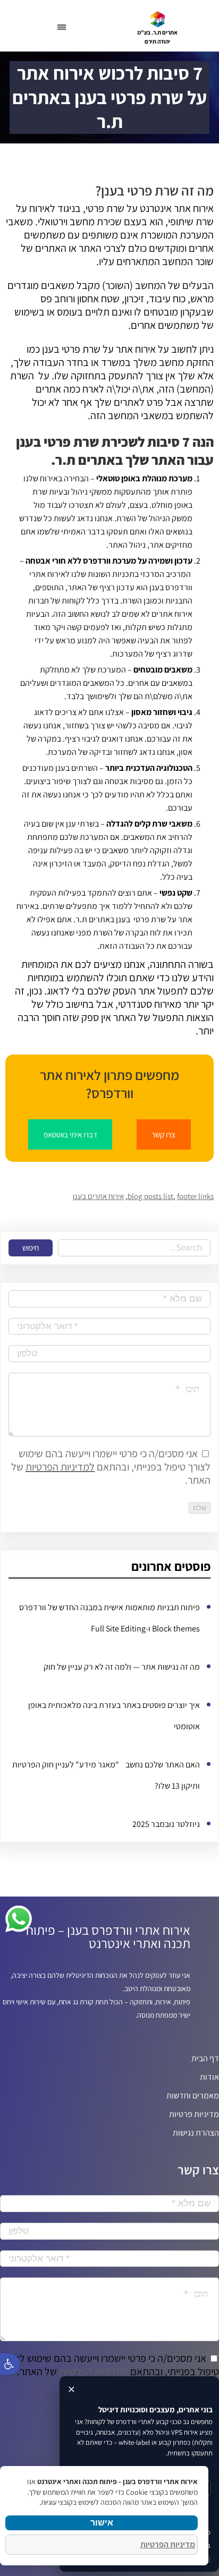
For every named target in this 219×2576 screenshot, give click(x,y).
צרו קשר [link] (163, 1134)
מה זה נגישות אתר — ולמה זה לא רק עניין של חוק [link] (122, 1667)
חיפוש (31, 1248)
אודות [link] (209, 2077)
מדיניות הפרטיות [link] (168, 2544)
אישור (102, 2523)
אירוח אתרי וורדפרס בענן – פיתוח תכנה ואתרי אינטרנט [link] (108, 1936)
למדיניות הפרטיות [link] (60, 1467)
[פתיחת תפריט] (62, 27)
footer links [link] (195, 1196)
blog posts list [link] (150, 1196)
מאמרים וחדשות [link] (193, 2095)
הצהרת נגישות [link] (196, 2133)
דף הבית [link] (205, 2058)
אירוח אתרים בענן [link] (98, 1196)
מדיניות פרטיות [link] (194, 2114)
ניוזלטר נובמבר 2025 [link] (166, 1824)
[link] (158, 19)
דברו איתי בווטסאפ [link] (70, 1134)
